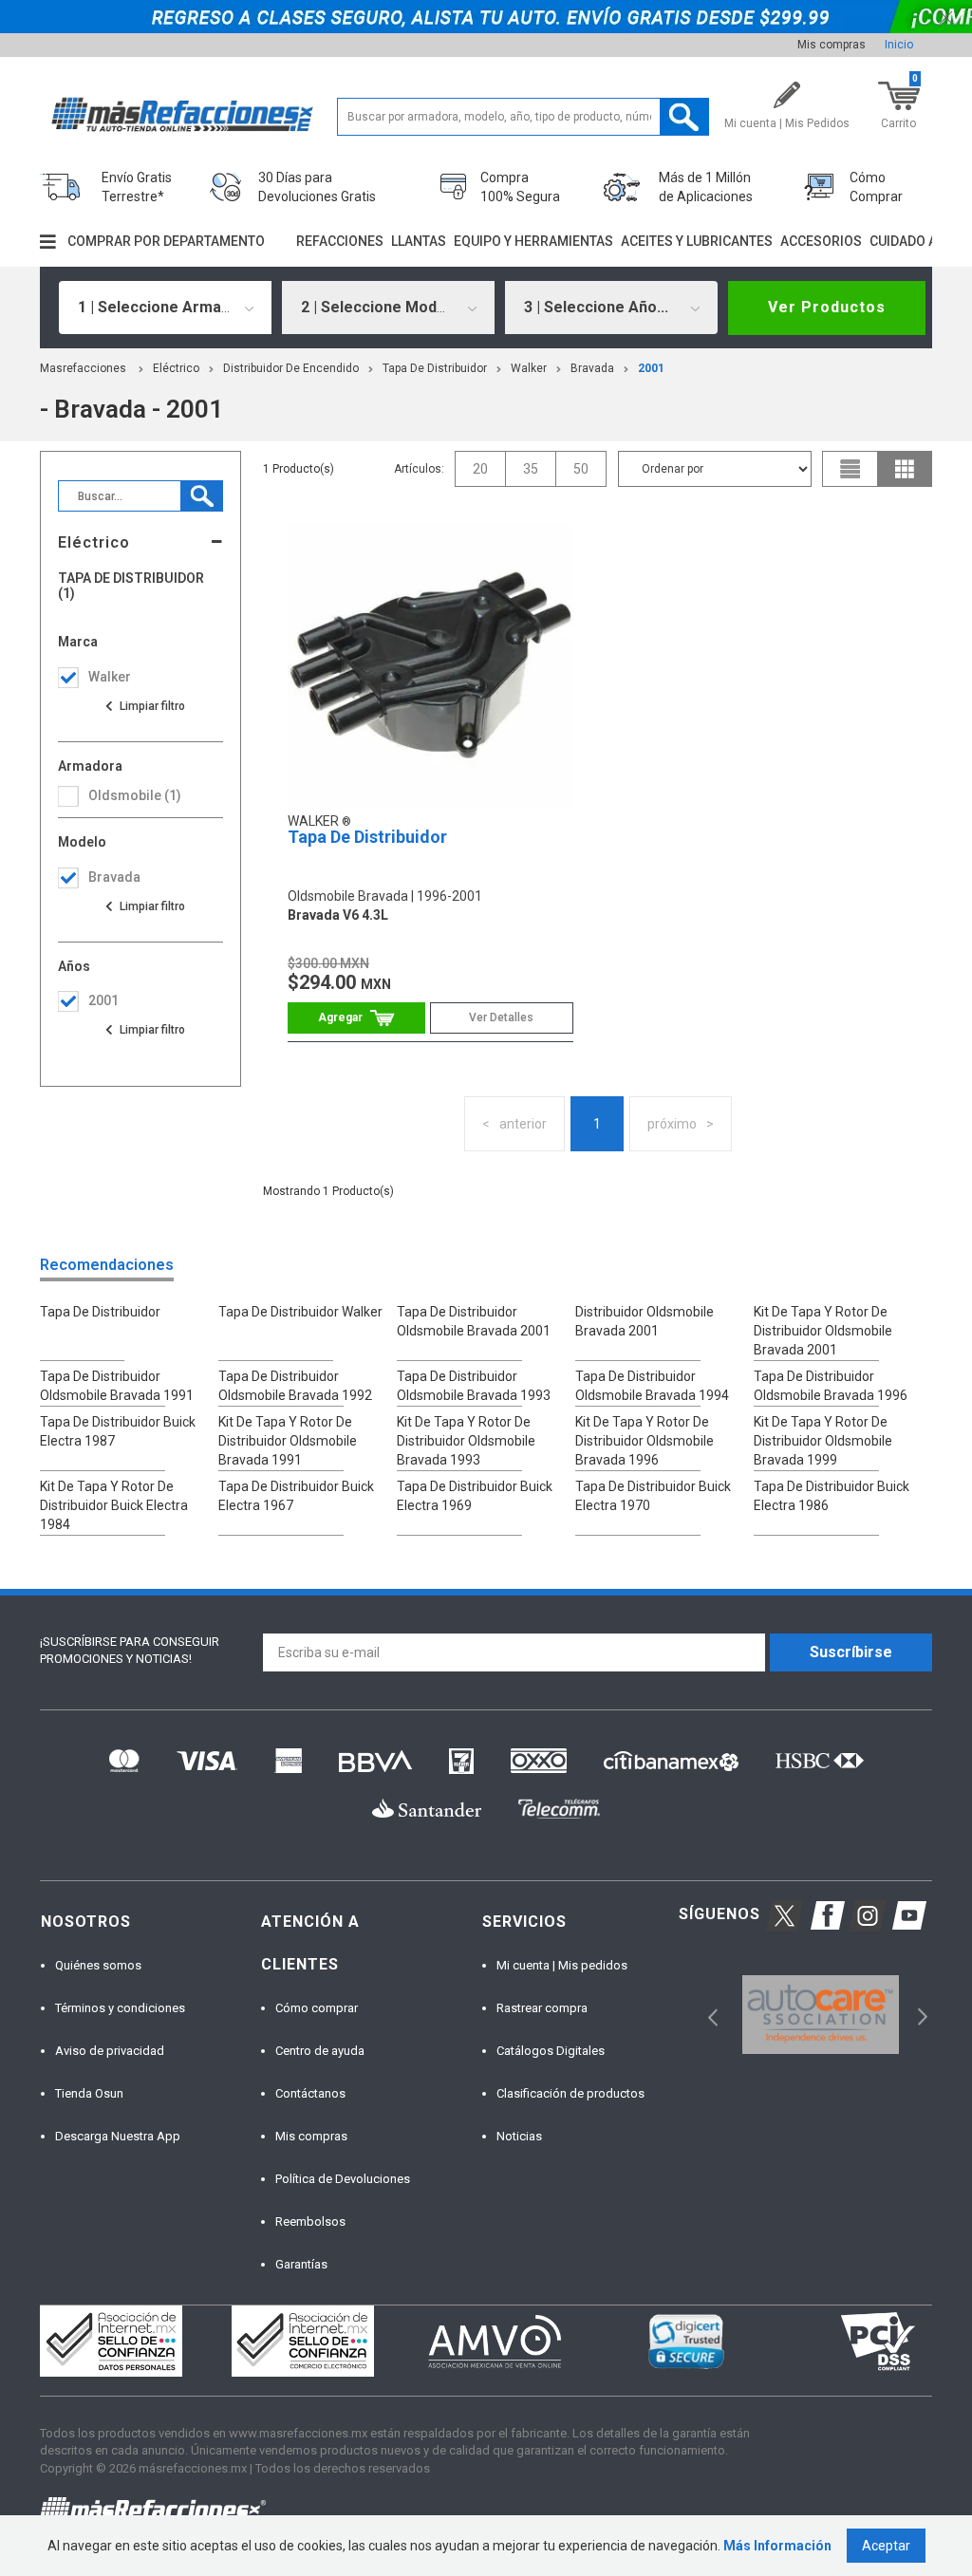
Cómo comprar (317, 2008)
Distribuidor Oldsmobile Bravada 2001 (645, 1321)
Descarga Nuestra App (118, 2136)
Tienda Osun (89, 2093)
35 (531, 469)
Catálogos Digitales (551, 2051)
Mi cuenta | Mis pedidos (562, 1965)
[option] (821, 2015)
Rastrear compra (542, 2008)
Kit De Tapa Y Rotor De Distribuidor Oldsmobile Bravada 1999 (823, 1441)
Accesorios (821, 241)
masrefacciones (83, 368)
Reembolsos (310, 2221)
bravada (592, 368)
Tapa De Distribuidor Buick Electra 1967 (296, 1496)
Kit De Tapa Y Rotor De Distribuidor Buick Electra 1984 (114, 1505)
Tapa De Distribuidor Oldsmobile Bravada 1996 (831, 1386)
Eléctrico (176, 368)
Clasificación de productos (570, 2093)
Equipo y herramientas (533, 241)
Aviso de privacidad (110, 2051)
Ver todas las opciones (144, 706)
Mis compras (832, 45)
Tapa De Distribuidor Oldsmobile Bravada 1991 (117, 1386)
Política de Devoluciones (343, 2179)
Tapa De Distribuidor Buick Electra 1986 (832, 1496)
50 (581, 469)
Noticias (519, 2136)
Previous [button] (707, 2015)
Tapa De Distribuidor (435, 368)
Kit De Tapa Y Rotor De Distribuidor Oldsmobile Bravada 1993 (466, 1441)
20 (480, 469)
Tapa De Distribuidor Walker (300, 1312)
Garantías (301, 2264)
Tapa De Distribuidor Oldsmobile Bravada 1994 (652, 1386)
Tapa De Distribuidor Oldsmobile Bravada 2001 (474, 1321)
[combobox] (165, 308)
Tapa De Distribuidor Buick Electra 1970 (653, 1496)
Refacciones (340, 241)
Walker (529, 368)
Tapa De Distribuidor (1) (131, 586)
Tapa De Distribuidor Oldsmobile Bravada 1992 (295, 1386)
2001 (651, 368)
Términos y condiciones (120, 2008)
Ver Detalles (501, 1017)
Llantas (419, 241)
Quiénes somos (98, 1965)
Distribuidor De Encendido (291, 368)
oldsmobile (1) (135, 795)
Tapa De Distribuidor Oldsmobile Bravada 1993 (474, 1386)
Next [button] (920, 2015)
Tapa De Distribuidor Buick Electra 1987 (118, 1431)
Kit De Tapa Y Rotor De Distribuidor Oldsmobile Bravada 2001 (823, 1331)
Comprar (356, 1018)
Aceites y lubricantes (697, 241)
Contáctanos (310, 2093)
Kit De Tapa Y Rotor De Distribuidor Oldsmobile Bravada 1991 (288, 1441)
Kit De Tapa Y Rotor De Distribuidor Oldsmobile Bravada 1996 (645, 1441)
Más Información (777, 2546)
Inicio (899, 45)
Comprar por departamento (166, 241)
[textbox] (523, 117)
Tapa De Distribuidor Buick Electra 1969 (475, 1496)
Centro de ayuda (320, 2051)
